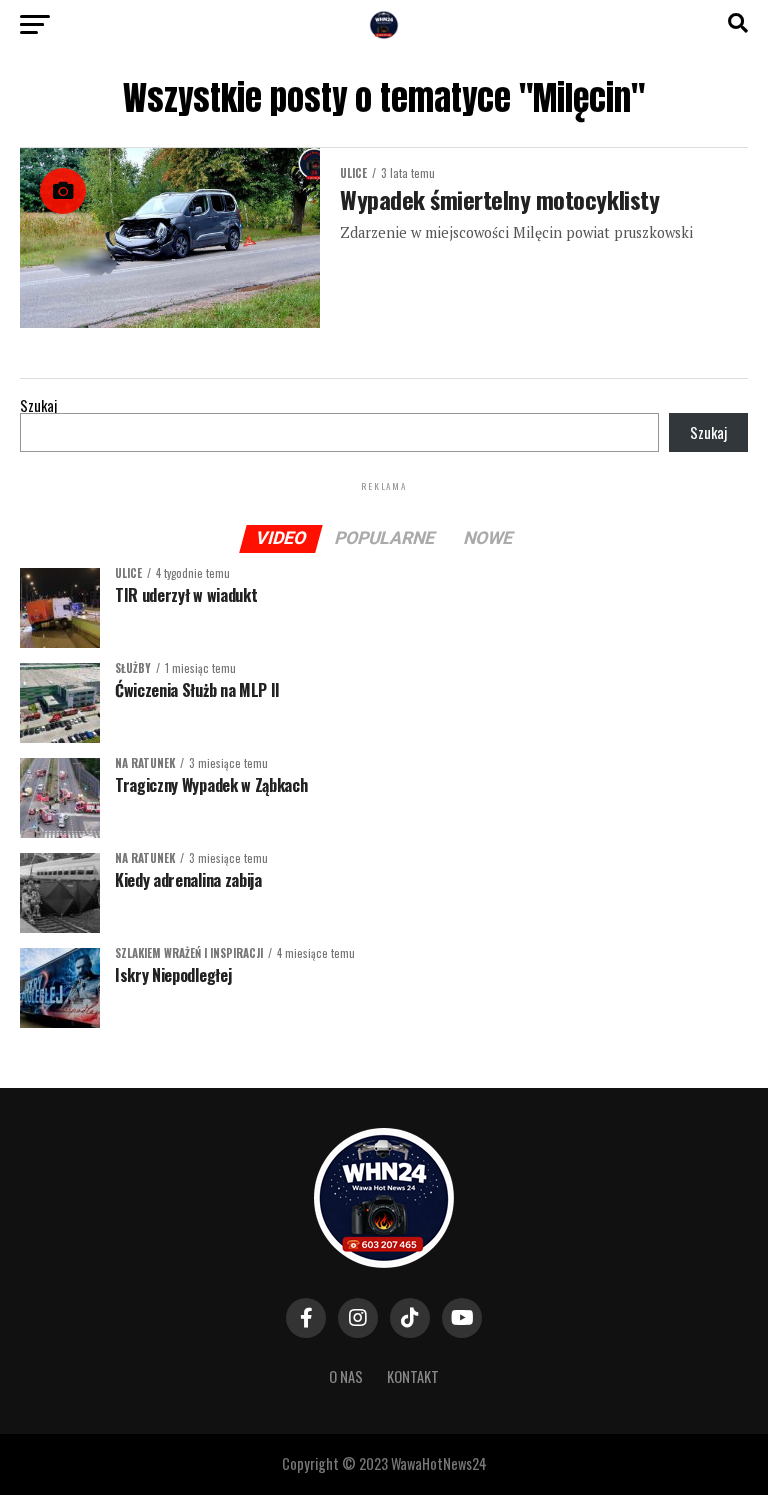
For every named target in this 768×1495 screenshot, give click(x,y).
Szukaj (38, 405)
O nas (346, 1376)
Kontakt (413, 1376)
